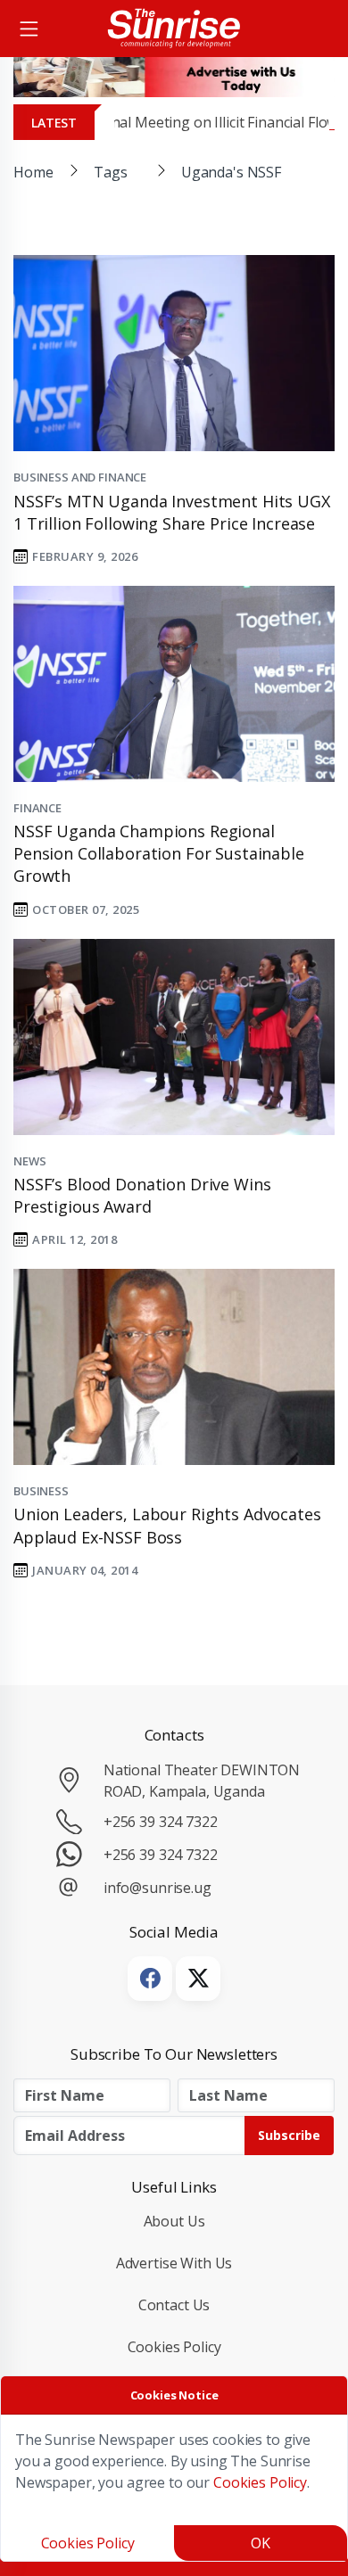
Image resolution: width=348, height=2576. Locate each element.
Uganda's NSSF (231, 172)
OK (261, 2543)
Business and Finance (80, 477)
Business (41, 1491)
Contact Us (174, 2305)
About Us (174, 2221)
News (29, 1161)
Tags (110, 172)
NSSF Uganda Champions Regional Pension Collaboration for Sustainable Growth (159, 853)
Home (33, 172)
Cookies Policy (174, 2347)
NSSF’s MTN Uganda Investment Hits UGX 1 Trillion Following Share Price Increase (172, 512)
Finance (37, 808)
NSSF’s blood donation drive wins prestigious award (142, 1195)
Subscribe (289, 2135)
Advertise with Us (174, 2263)
